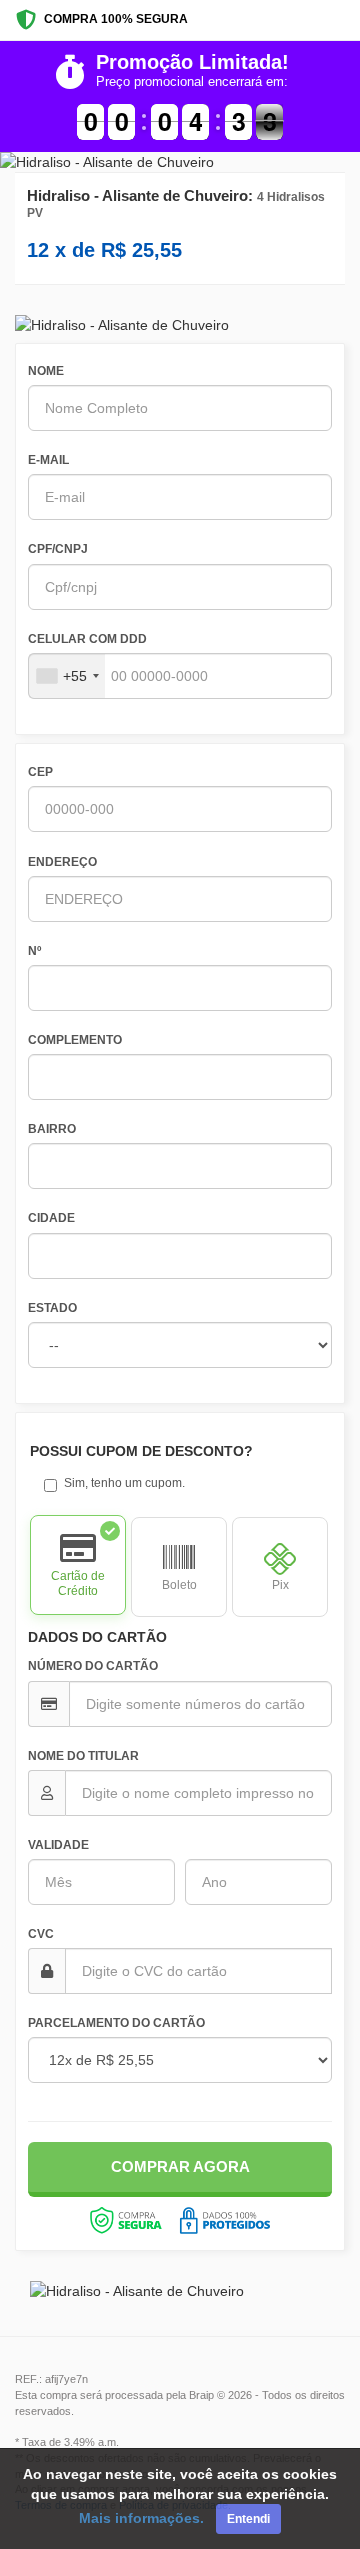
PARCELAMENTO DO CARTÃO (116, 2023)
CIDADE (51, 1218)
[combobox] (67, 676)
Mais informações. (141, 2518)
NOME (46, 371)
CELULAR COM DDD (87, 639)
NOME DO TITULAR (83, 1756)
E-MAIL (48, 460)
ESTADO (52, 1308)
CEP (40, 772)
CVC (41, 1934)
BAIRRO (52, 1129)
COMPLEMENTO (75, 1040)
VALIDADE (58, 1845)
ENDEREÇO (62, 862)
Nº (34, 951)
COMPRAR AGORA (180, 2166)
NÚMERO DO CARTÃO (93, 1666)
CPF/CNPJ (58, 549)
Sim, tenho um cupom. (124, 1483)
